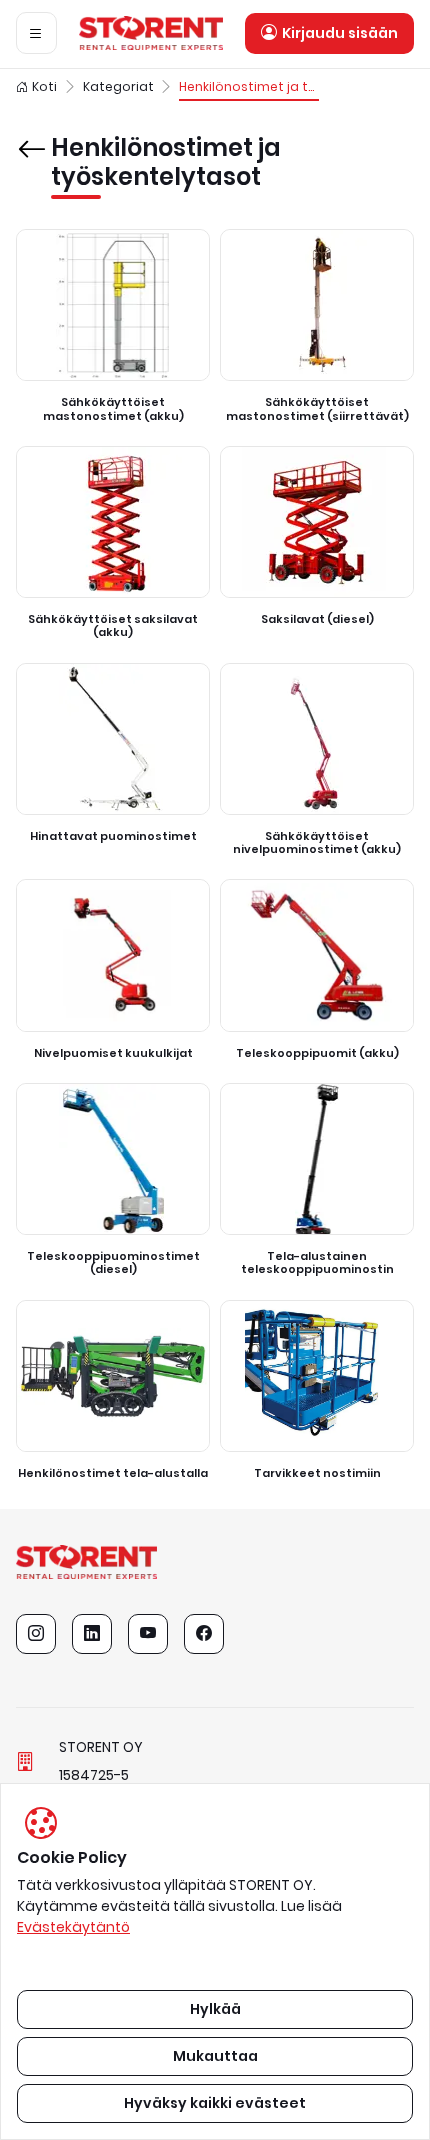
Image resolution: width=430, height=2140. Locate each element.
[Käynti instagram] (36, 1634)
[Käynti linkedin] (92, 1634)
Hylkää (215, 2009)
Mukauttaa (215, 2056)
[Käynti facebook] (204, 1634)
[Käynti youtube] (148, 1634)
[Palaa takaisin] (29, 135)
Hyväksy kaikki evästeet (215, 2103)
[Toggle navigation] (36, 33)
